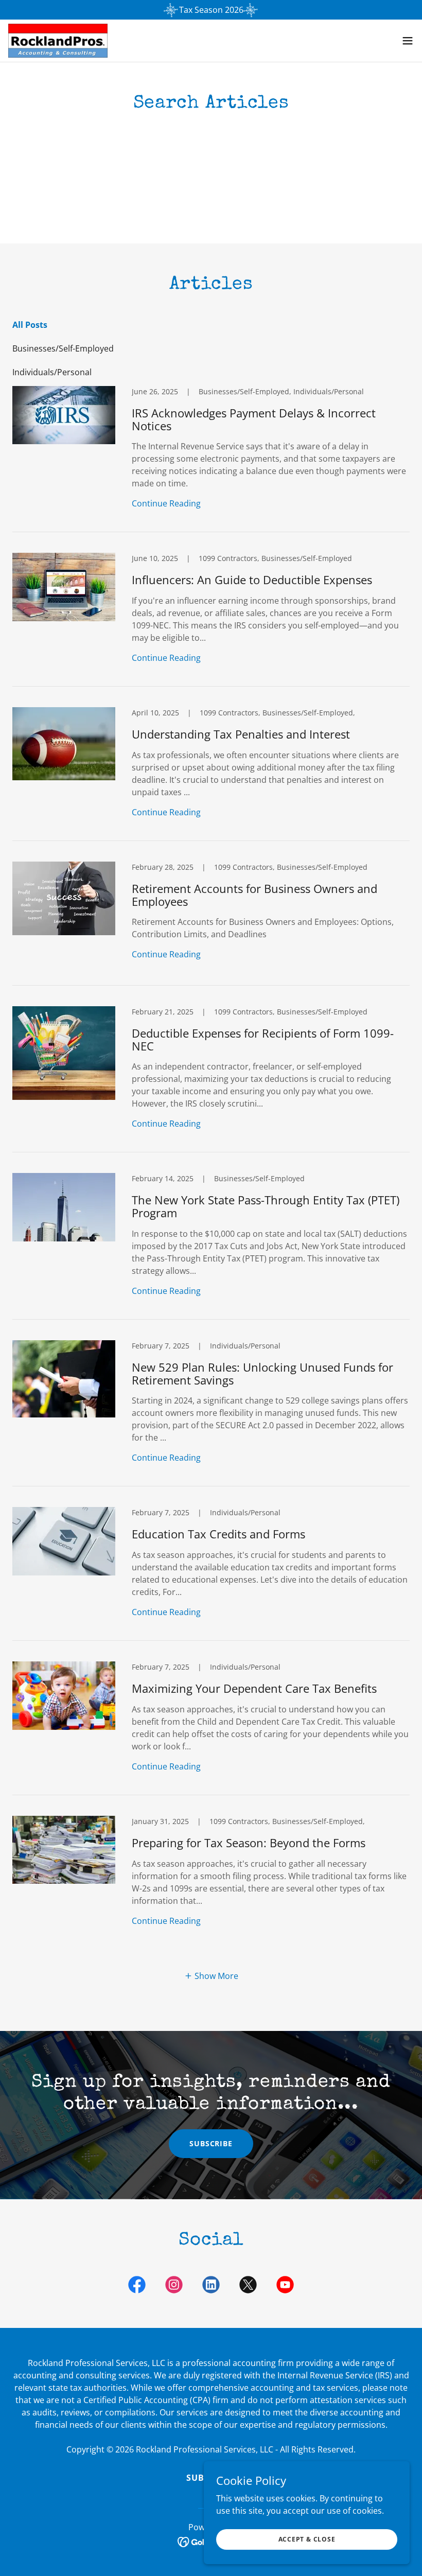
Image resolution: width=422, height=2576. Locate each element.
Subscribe (211, 2143)
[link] (58, 41)
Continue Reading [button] (166, 503)
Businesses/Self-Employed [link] (63, 348)
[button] (408, 41)
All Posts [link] (30, 325)
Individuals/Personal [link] (52, 372)
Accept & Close (307, 2539)
